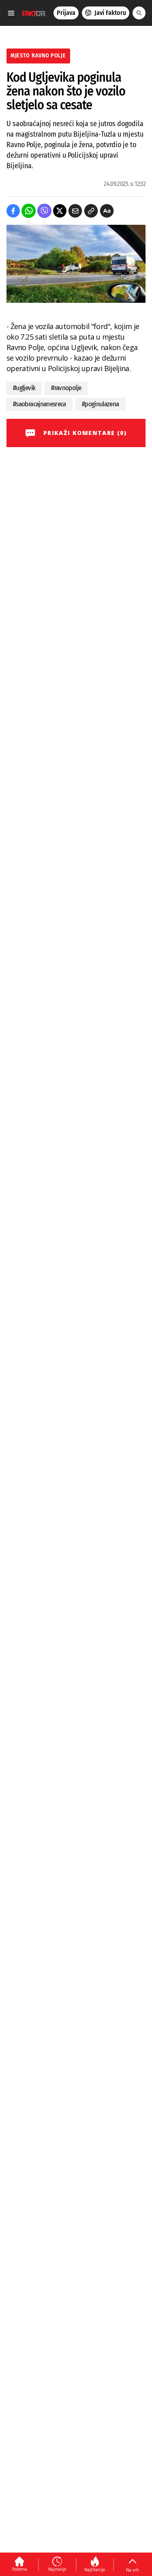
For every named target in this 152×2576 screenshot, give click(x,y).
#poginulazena (101, 404)
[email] (75, 211)
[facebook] (13, 211)
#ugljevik (24, 388)
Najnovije (57, 2569)
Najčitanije (95, 2570)
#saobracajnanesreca (40, 404)
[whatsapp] (29, 211)
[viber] (44, 211)
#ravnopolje (66, 388)
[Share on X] (60, 211)
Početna (20, 2569)
